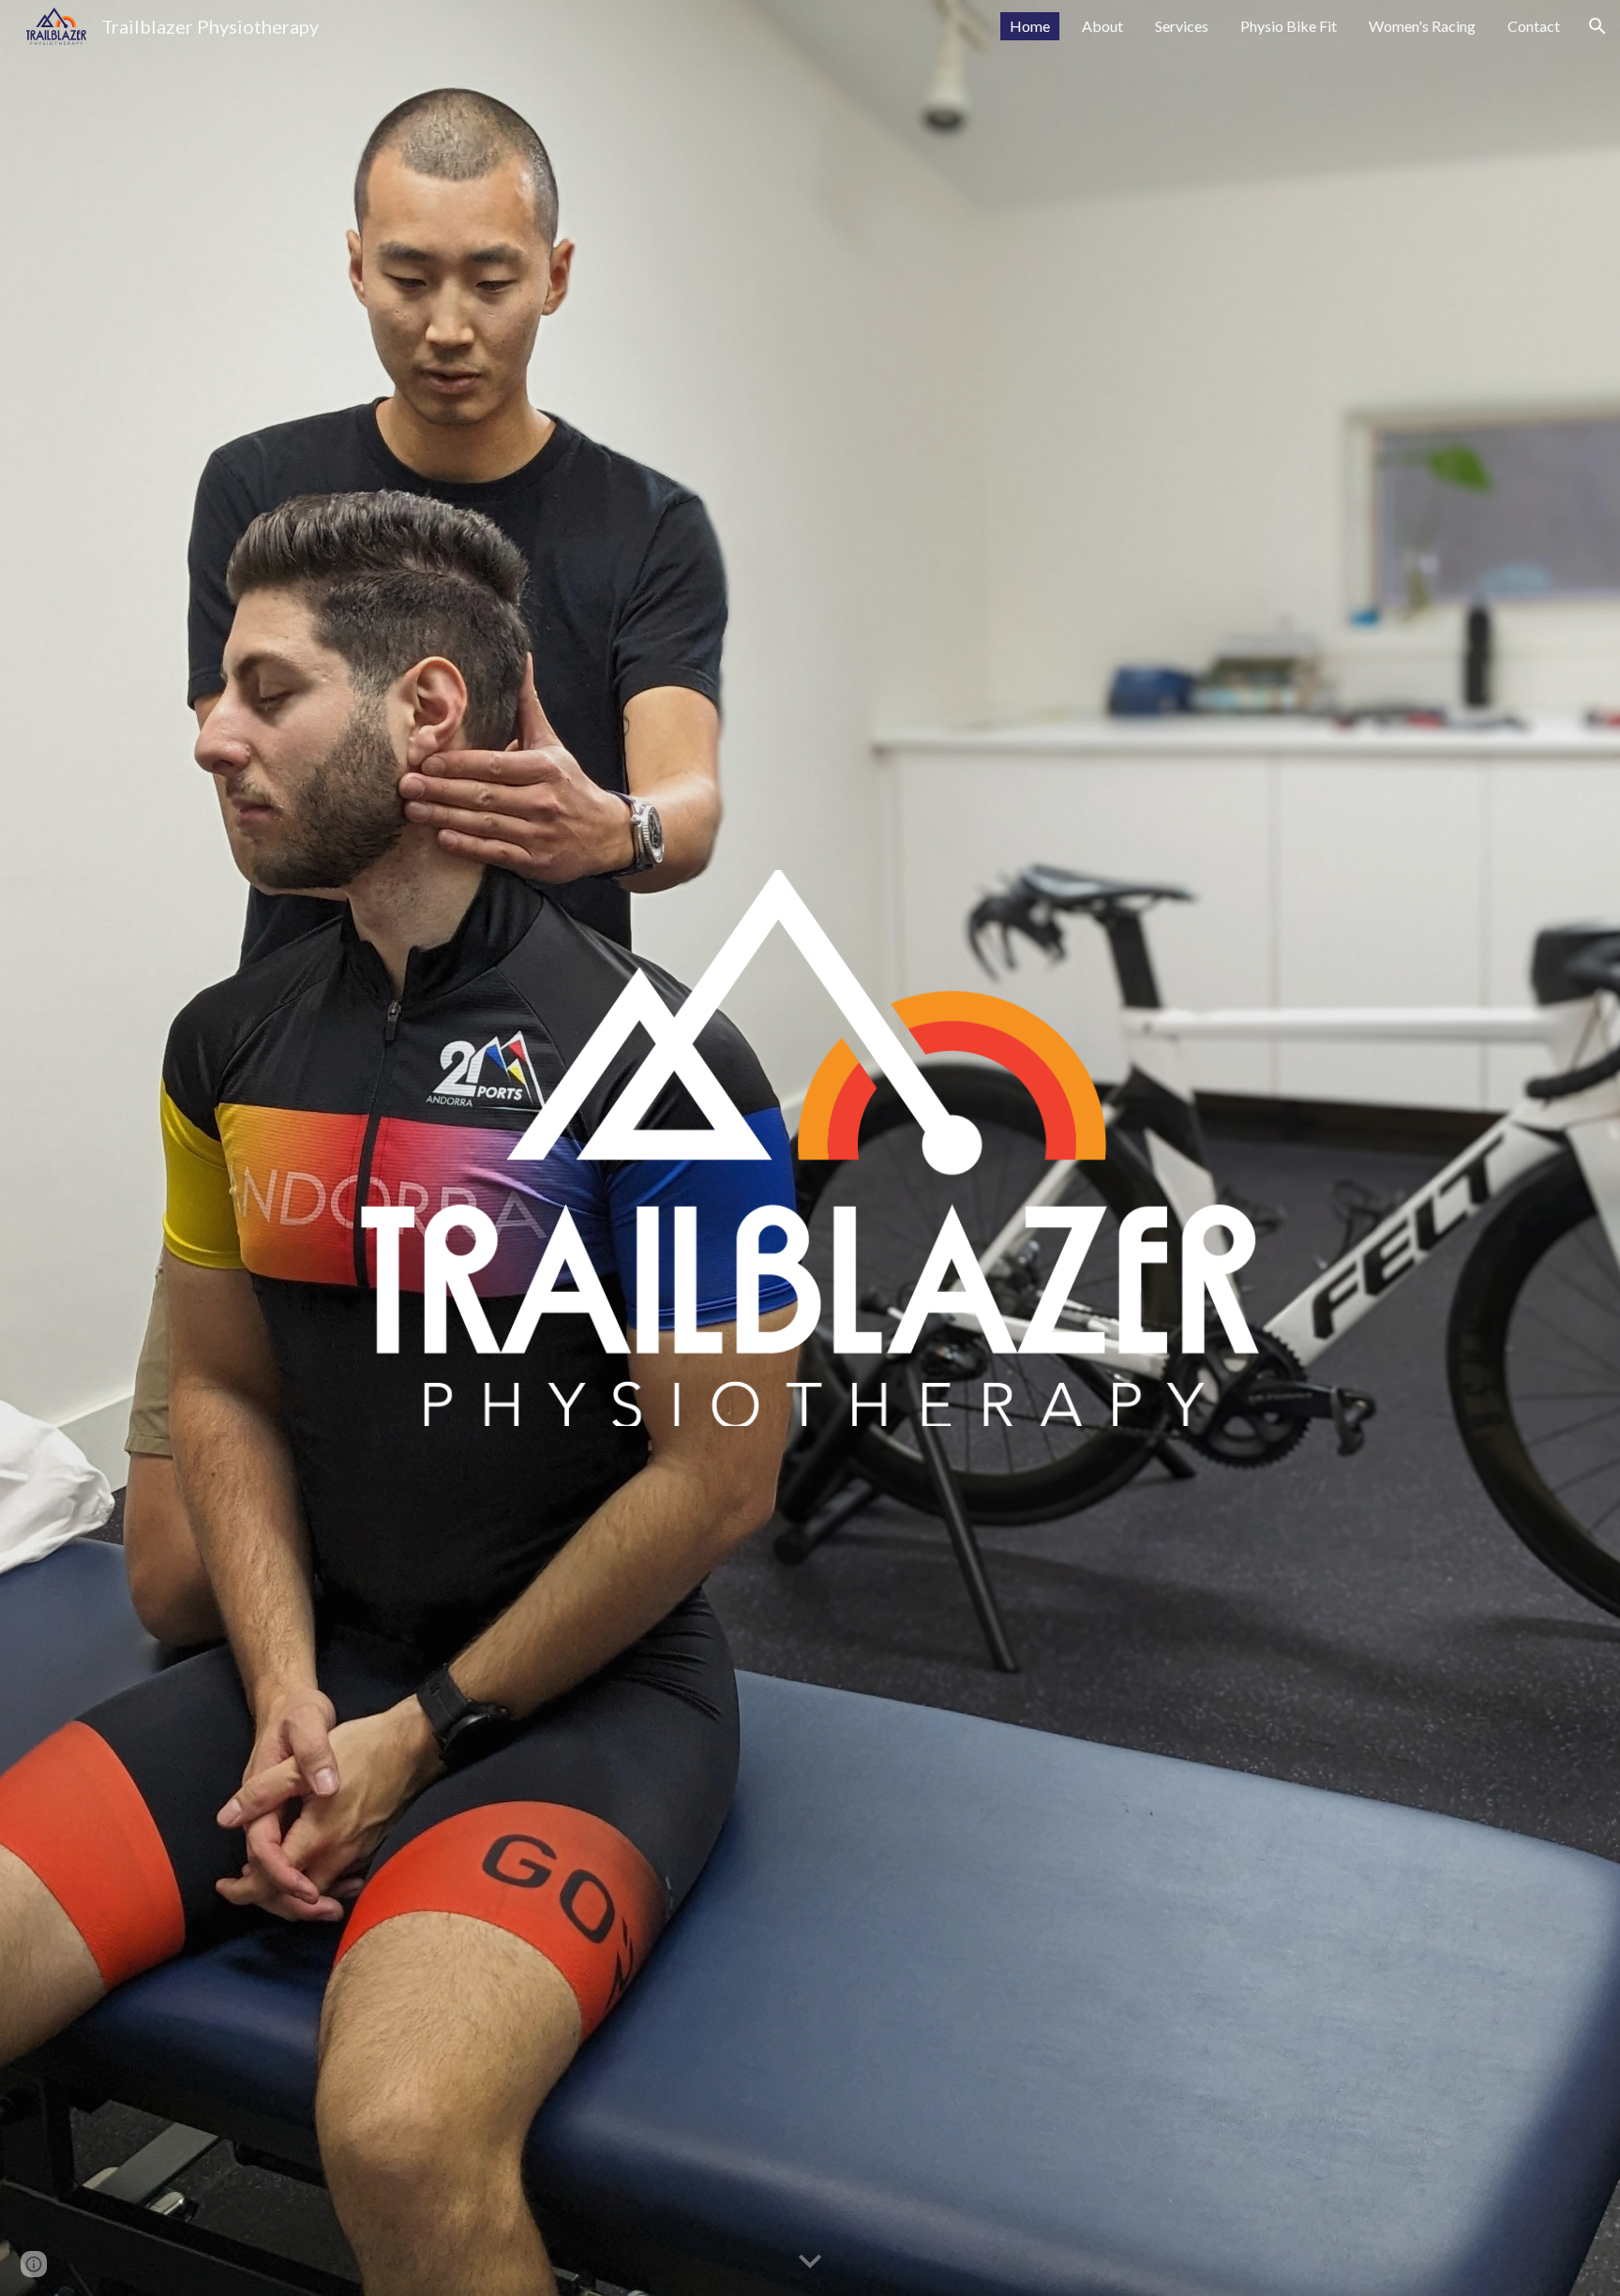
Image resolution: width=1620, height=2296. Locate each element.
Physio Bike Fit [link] (1289, 26)
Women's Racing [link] (1422, 26)
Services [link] (1182, 26)
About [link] (1102, 26)
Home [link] (1030, 26)
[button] (1597, 26)
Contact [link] (1534, 26)
